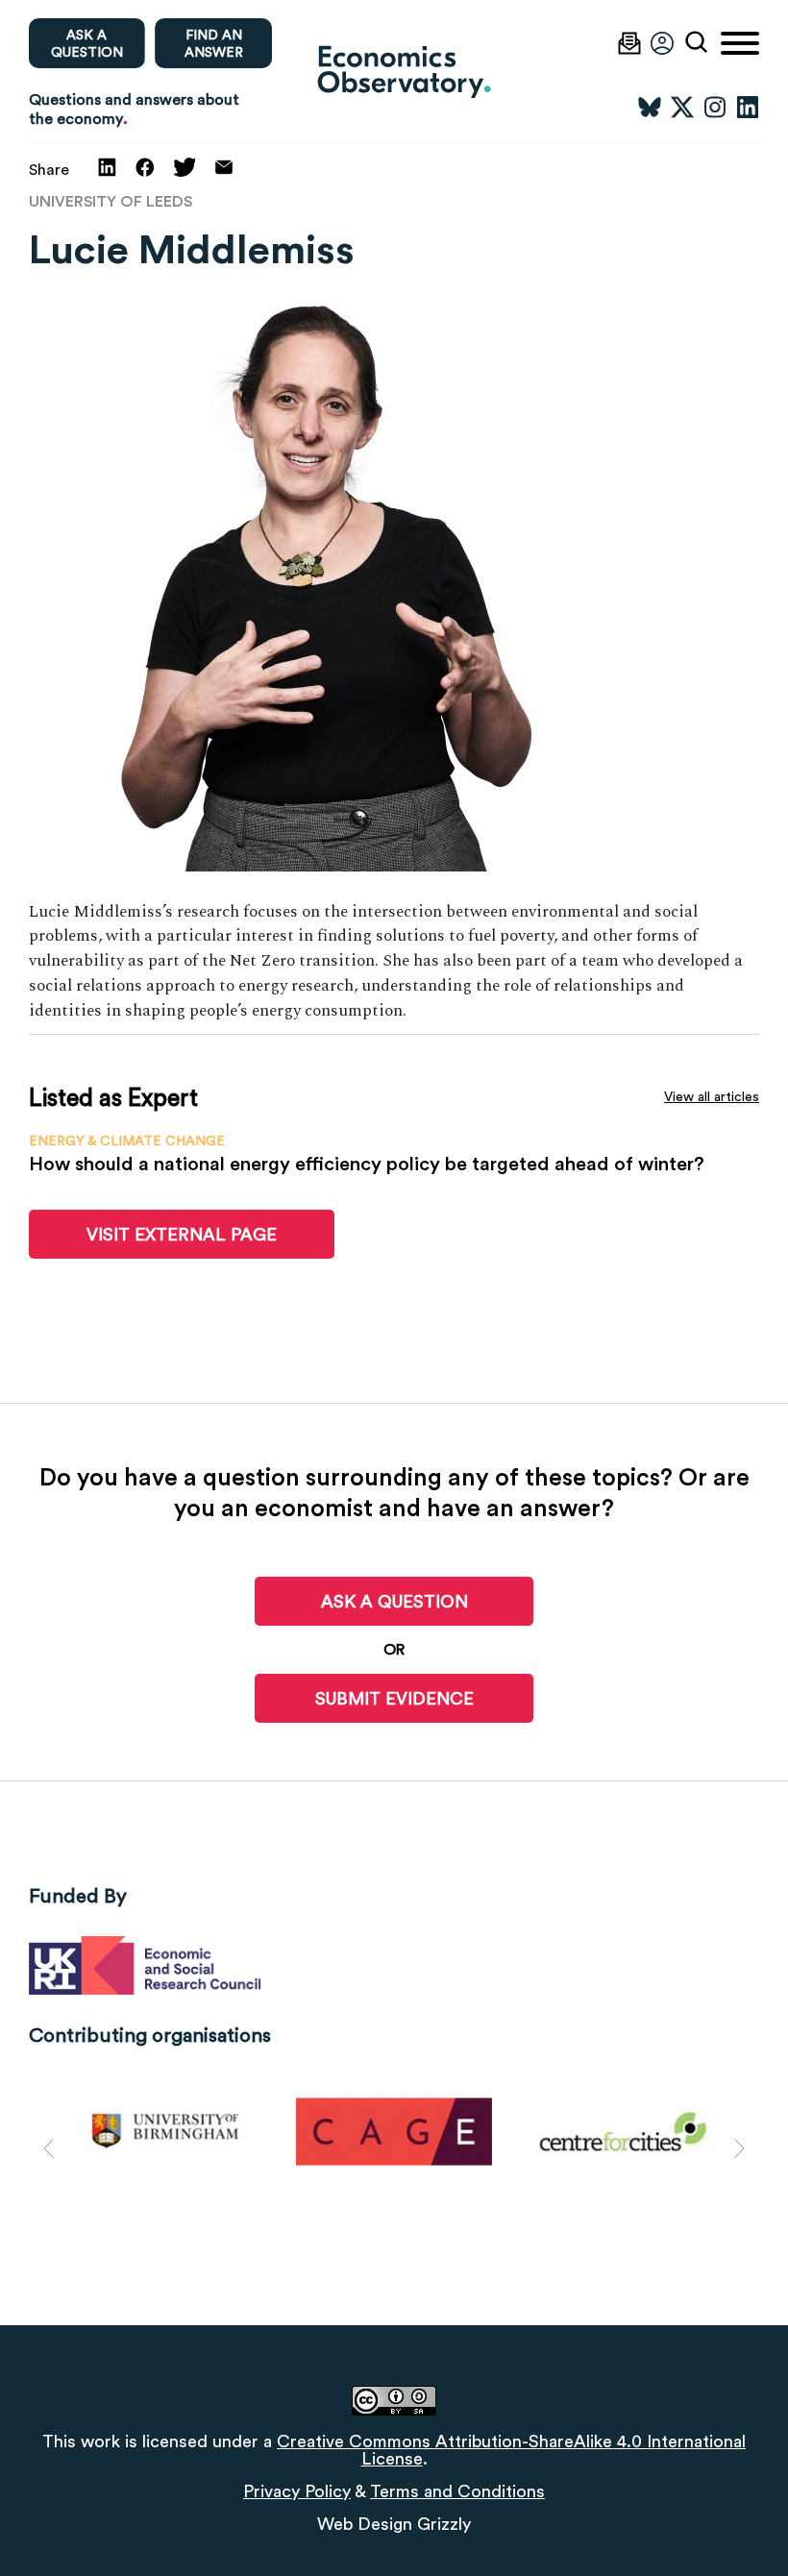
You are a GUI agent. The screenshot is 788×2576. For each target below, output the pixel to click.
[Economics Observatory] (394, 71)
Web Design (365, 2524)
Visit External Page (182, 1234)
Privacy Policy (297, 2491)
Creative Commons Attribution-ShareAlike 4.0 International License (511, 2450)
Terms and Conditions (457, 2491)
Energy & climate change (127, 1141)
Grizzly (444, 2524)
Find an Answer (214, 43)
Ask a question (87, 43)
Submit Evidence (394, 1698)
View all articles (712, 1096)
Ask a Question (394, 1601)
